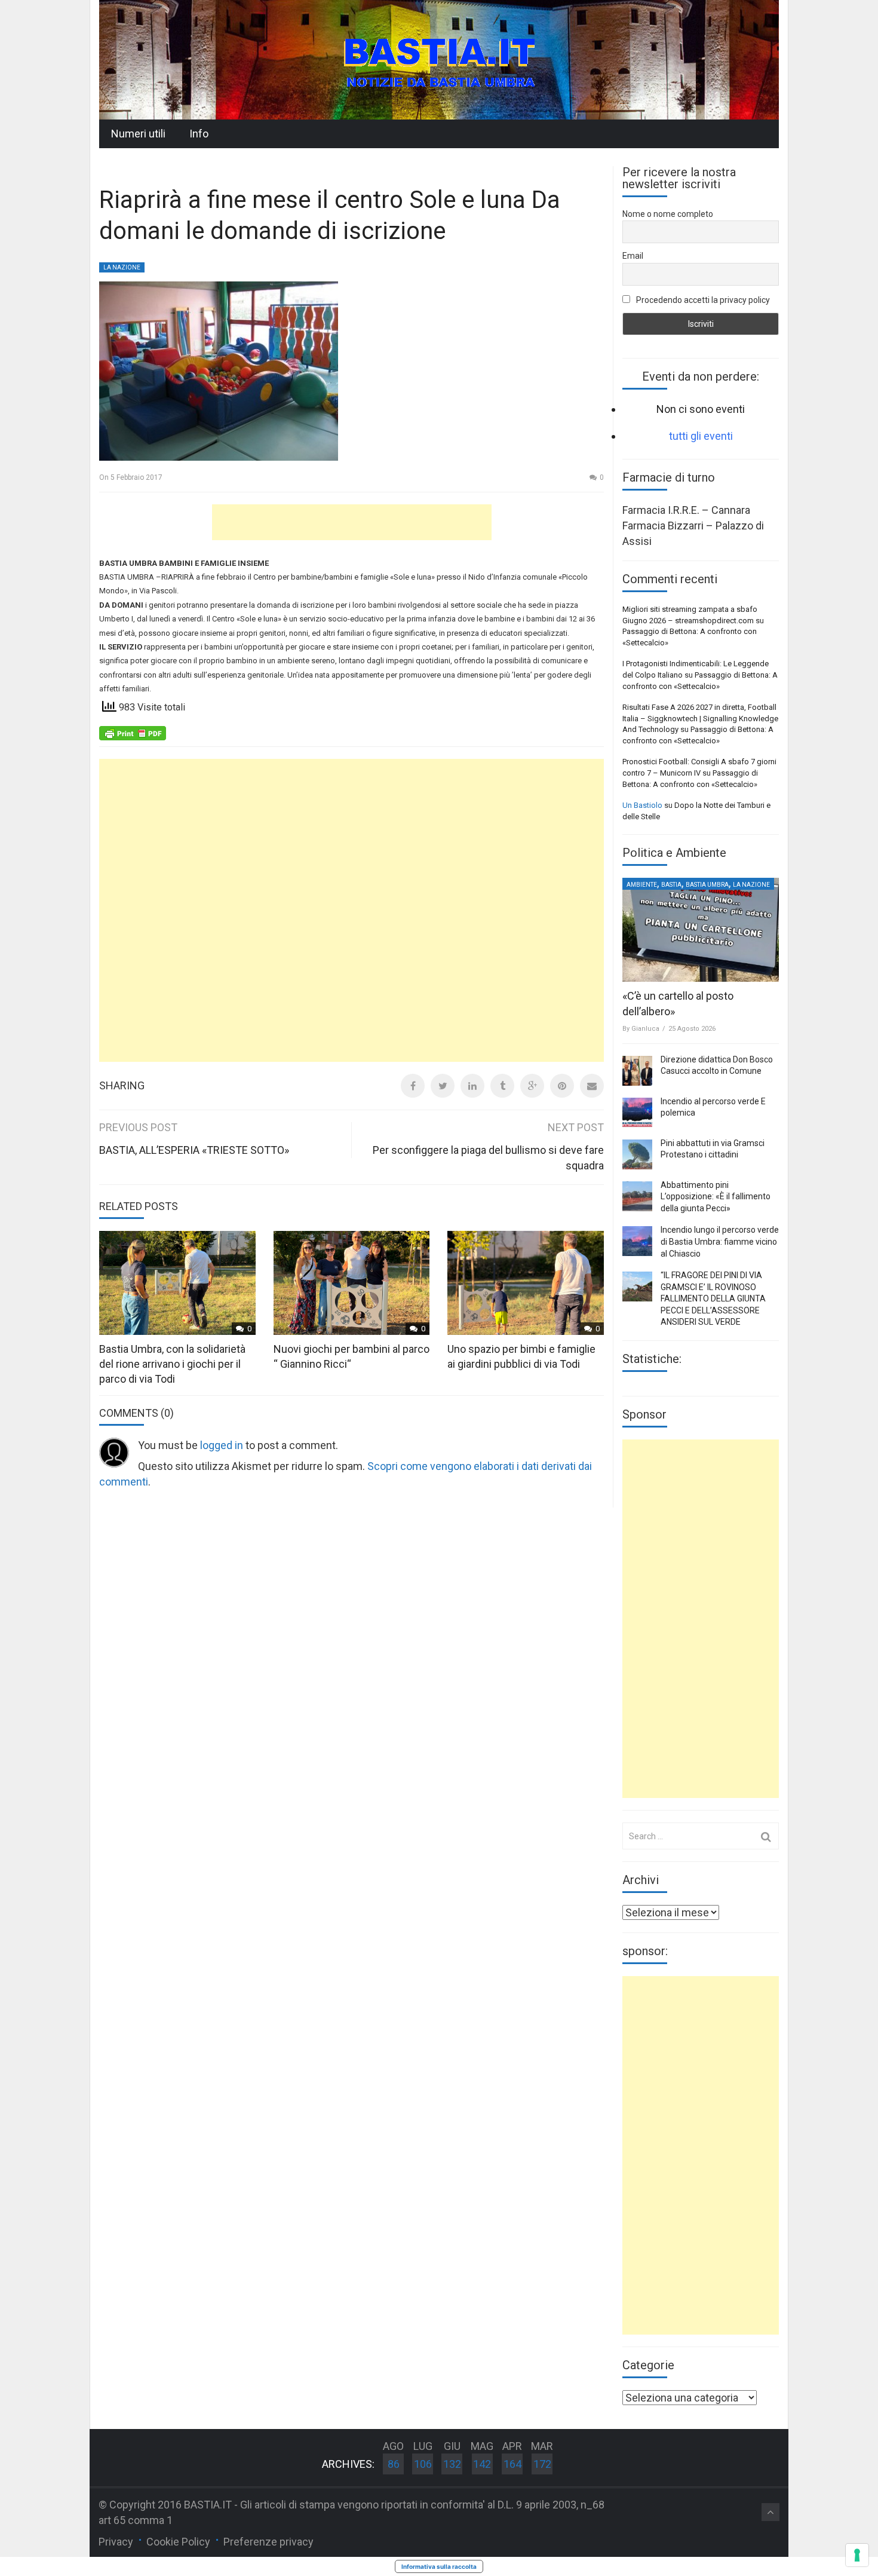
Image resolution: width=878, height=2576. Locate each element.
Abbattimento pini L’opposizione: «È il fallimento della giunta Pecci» (716, 1197)
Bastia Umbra (707, 885)
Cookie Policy (178, 2542)
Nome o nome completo (668, 214)
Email (633, 256)
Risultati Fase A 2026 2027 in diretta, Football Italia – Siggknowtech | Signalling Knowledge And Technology (700, 718)
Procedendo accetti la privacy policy (702, 300)
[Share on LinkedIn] (472, 1086)
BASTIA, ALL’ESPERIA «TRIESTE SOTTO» (194, 1150)
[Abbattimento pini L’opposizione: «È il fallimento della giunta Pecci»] (637, 1196)
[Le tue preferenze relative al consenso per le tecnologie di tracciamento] (857, 2555)
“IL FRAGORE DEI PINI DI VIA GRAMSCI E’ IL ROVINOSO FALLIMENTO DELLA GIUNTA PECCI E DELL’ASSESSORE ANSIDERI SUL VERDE (713, 1298)
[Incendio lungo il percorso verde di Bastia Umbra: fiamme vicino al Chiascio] (637, 1241)
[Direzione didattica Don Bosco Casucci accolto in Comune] (637, 1071)
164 (512, 2464)
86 (394, 2464)
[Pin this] (562, 1086)
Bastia (671, 885)
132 (452, 2464)
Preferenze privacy (268, 2542)
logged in (222, 1445)
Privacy (116, 2542)
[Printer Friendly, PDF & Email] (133, 733)
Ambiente (642, 885)
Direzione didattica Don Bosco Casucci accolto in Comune (717, 1065)
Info (199, 134)
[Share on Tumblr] (502, 1086)
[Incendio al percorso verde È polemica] (637, 1113)
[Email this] (592, 1086)
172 (542, 2464)
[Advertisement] (352, 522)
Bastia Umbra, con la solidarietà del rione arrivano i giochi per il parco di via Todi (172, 1364)
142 (482, 2464)
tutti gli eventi (701, 436)
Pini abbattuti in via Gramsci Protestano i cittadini (713, 1149)
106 (423, 2464)
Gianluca (645, 1029)
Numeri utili (138, 134)
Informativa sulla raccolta (439, 2566)
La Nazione (122, 267)
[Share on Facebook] (413, 1086)
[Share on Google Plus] (532, 1086)
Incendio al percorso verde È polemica (713, 1107)
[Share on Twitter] (443, 1086)
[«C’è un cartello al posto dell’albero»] (701, 930)
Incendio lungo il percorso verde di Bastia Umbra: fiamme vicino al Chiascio (720, 1241)
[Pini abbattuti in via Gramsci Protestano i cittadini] (637, 1154)
